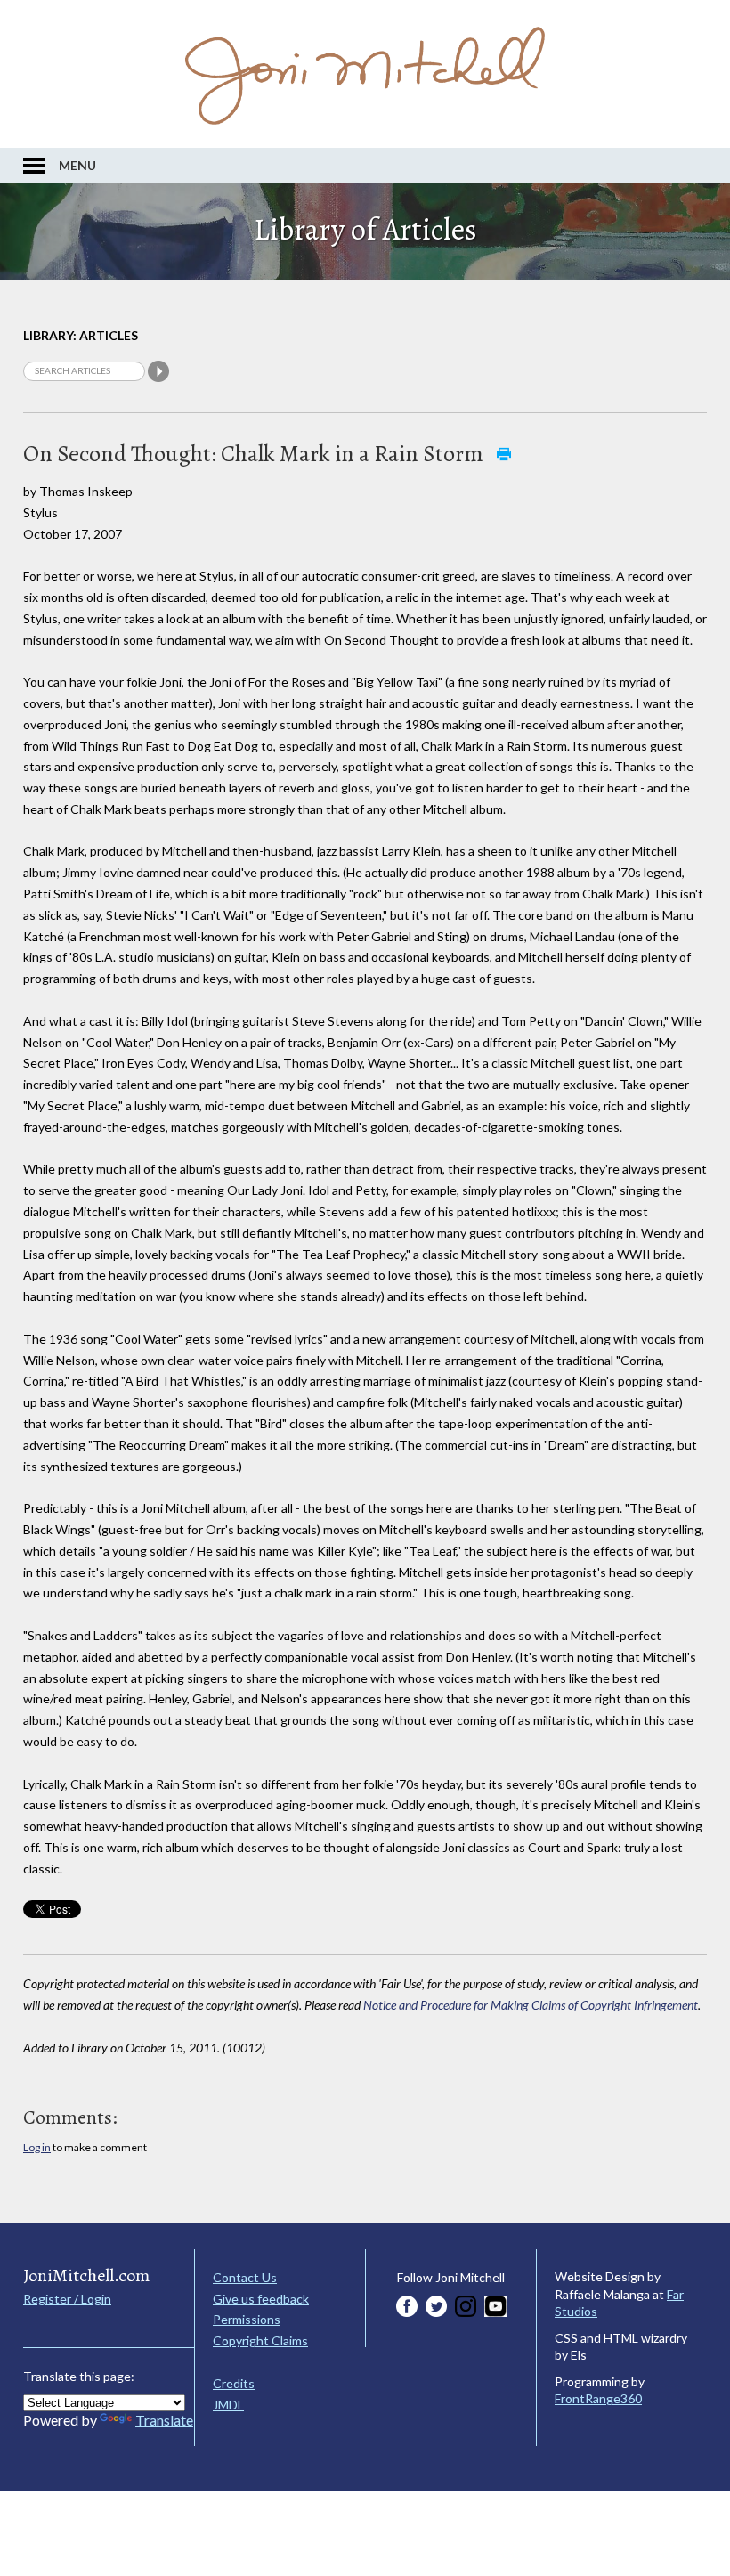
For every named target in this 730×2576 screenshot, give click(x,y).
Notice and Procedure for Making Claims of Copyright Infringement (531, 2005)
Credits (234, 2383)
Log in (37, 2147)
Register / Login (67, 2299)
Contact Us (245, 2277)
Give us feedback (261, 2299)
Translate (164, 2420)
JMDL (228, 2405)
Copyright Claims (260, 2340)
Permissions (247, 2319)
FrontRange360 (598, 2398)
